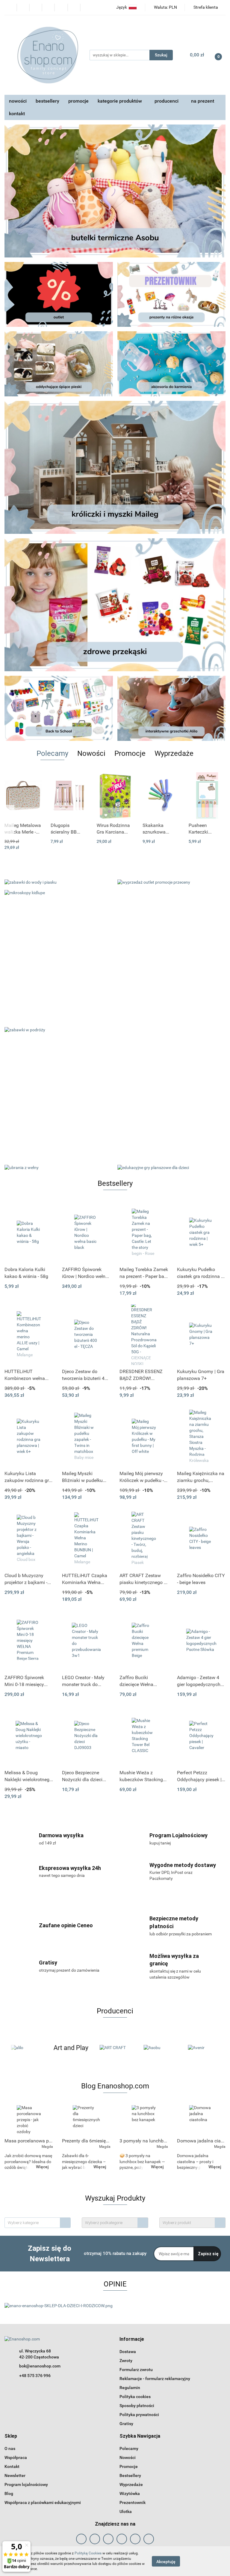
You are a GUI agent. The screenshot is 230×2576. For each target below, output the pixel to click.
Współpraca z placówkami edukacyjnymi (43, 2502)
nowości (18, 101)
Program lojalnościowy (26, 2484)
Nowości (128, 2457)
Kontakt (12, 2466)
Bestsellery (130, 2475)
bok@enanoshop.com (40, 2366)
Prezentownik (133, 2502)
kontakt (17, 114)
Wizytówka (130, 2493)
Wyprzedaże (131, 2484)
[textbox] (32, 2223)
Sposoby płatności (137, 2406)
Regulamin (130, 2388)
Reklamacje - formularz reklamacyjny (155, 2379)
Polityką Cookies (88, 2553)
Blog (9, 2493)
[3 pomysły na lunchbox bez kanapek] (144, 2120)
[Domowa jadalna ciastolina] (201, 2120)
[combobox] (38, 2223)
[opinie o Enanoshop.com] (59, 2306)
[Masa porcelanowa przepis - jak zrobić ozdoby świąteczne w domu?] (29, 2120)
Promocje (129, 2466)
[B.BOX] (203, 2048)
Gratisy (126, 2424)
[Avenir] (159, 2048)
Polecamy (129, 2448)
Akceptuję (166, 2561)
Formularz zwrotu (136, 2370)
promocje (78, 101)
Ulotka (126, 2511)
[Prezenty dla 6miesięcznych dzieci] (86, 2120)
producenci (167, 101)
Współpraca (16, 2457)
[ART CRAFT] (71, 2048)
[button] (132, 2339)
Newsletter (15, 2475)
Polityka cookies (135, 2397)
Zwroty (126, 2361)
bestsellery (47, 101)
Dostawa (128, 2352)
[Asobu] (115, 2048)
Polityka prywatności (139, 2415)
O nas (10, 2448)
